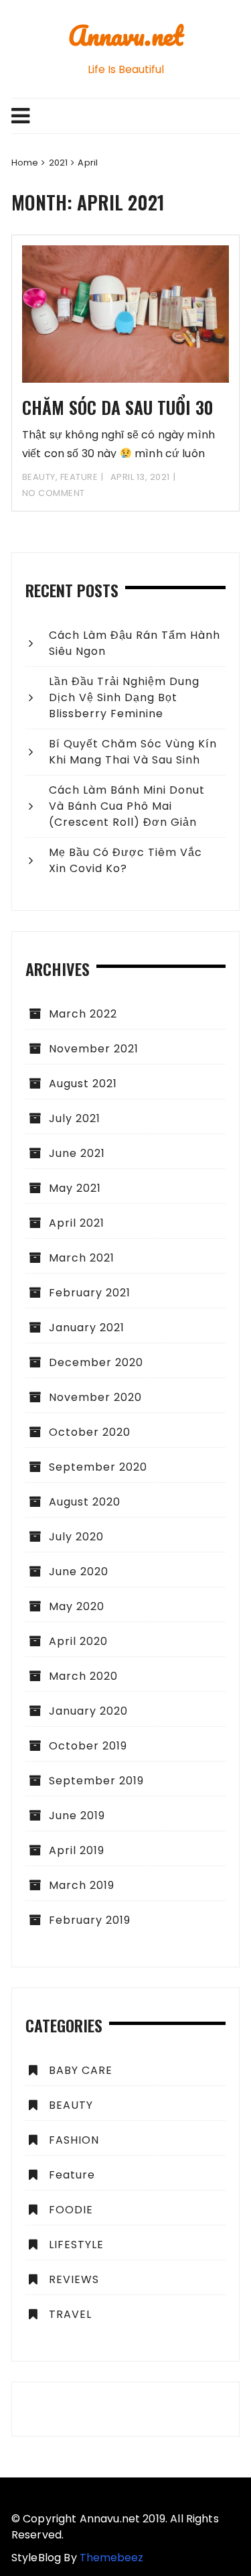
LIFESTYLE (76, 2245)
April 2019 (77, 1850)
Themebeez (111, 2558)
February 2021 (90, 1293)
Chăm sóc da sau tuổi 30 (117, 407)
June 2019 (77, 1816)
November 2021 (94, 1049)
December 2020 (96, 1362)
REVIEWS (74, 2279)
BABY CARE (81, 2070)
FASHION (74, 2140)
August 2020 (85, 1502)
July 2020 (76, 1537)
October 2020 (90, 1432)
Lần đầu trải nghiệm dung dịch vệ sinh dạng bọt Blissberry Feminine (124, 697)
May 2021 (75, 1188)
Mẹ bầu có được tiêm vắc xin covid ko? (125, 860)
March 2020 (83, 1676)
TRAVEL (70, 2314)
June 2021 (77, 1153)
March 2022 (83, 1014)
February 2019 (90, 1920)
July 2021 (75, 1118)
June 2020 (79, 1572)
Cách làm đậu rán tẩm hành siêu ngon (135, 643)
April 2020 (78, 1641)
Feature (79, 477)
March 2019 (82, 1885)
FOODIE (71, 2210)
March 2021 (82, 1258)
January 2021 (87, 1328)
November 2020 (95, 1397)
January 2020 (88, 1711)
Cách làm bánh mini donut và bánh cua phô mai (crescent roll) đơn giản (127, 806)
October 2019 (88, 1746)
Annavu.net (126, 35)
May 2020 (77, 1606)
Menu (125, 116)
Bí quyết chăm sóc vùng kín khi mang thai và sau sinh (133, 752)
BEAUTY (39, 477)
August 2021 (83, 1084)
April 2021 (77, 1223)
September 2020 (98, 1467)
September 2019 (96, 1781)
